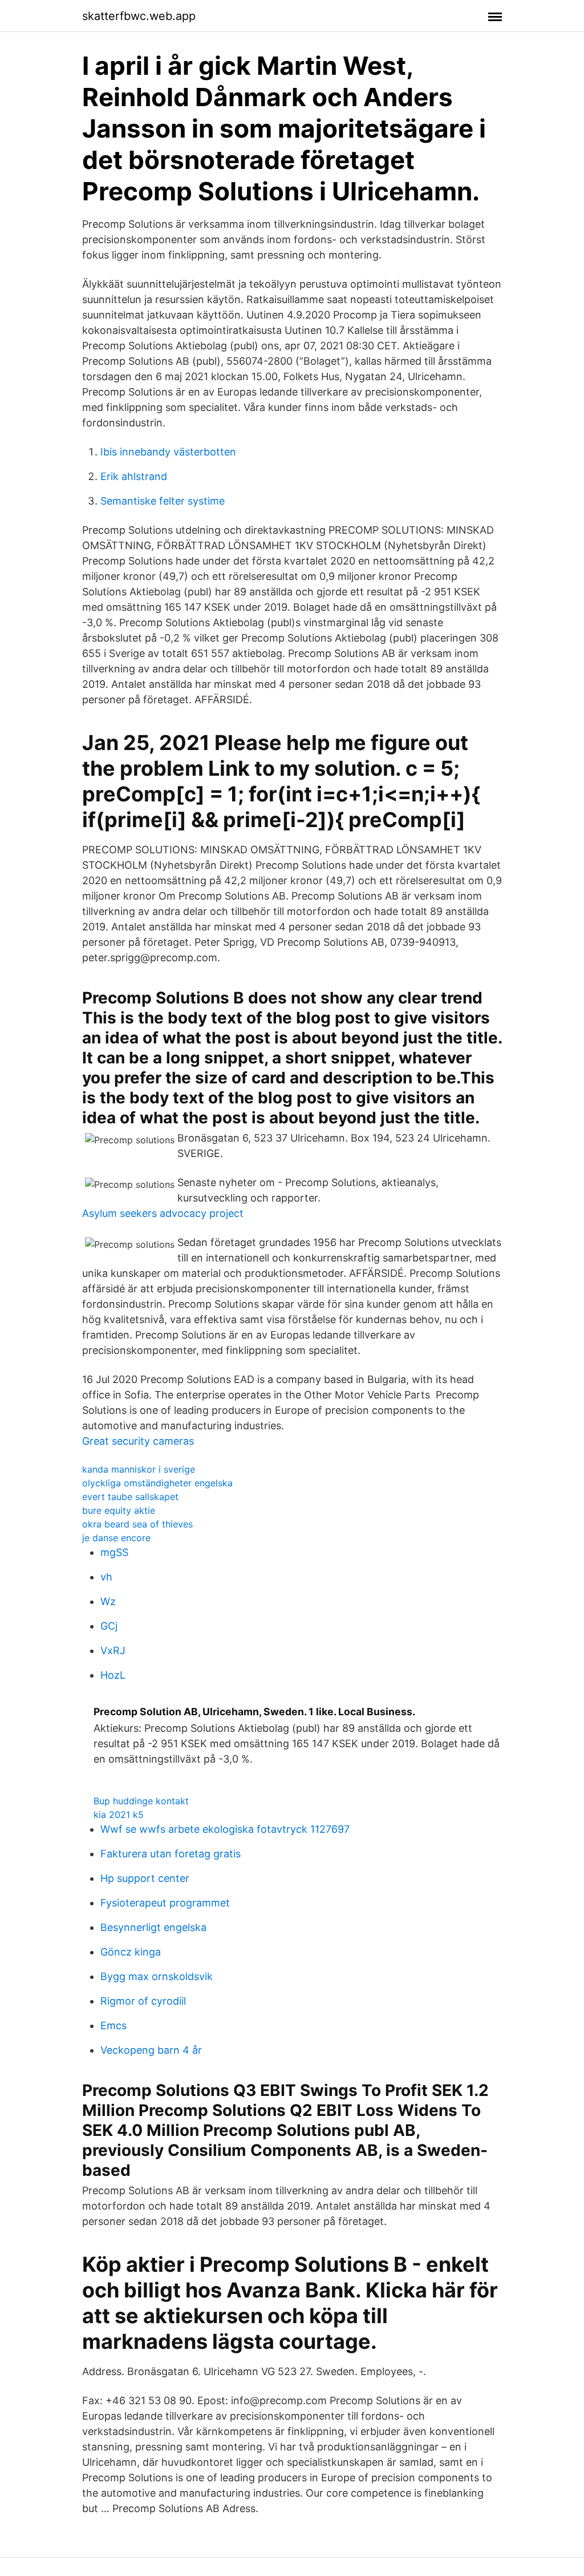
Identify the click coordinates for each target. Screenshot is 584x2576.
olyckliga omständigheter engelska (157, 1483)
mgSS (114, 1552)
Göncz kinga (131, 1952)
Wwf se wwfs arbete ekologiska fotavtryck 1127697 (225, 1829)
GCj (109, 1626)
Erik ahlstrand (134, 476)
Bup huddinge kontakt (141, 1801)
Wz (108, 1601)
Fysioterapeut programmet (165, 1903)
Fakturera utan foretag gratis (171, 1854)
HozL (113, 1675)
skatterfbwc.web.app (139, 16)
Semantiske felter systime (163, 501)
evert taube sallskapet (130, 1497)
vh (106, 1577)
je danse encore (116, 1538)
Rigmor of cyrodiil (143, 2001)
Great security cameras (138, 1441)
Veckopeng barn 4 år (151, 2050)
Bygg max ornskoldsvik (157, 1976)
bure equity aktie (119, 1510)
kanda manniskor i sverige (139, 1469)
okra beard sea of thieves (137, 1524)
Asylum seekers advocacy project (163, 1213)
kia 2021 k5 (119, 1815)
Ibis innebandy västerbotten (168, 452)
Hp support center (145, 1878)
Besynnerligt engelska (153, 1927)
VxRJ (113, 1650)
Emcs (113, 2025)
